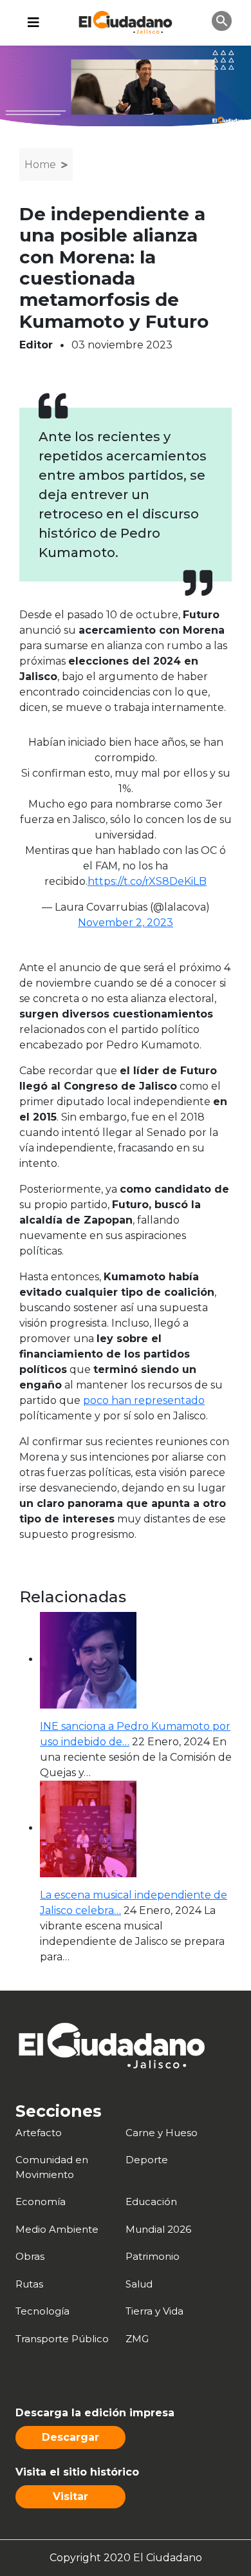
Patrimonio (153, 2256)
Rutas (29, 2284)
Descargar (70, 2437)
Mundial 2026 (158, 2229)
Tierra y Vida (154, 2311)
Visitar (70, 2496)
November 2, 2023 (126, 923)
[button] (222, 20)
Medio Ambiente (57, 2229)
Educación (151, 2202)
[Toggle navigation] (33, 23)
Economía (41, 2202)
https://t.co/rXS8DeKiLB (147, 881)
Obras (30, 2256)
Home (40, 165)
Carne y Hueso (162, 2133)
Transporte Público (62, 2339)
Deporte (147, 2160)
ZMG (137, 2339)
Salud (139, 2284)
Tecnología (42, 2311)
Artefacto (39, 2133)
